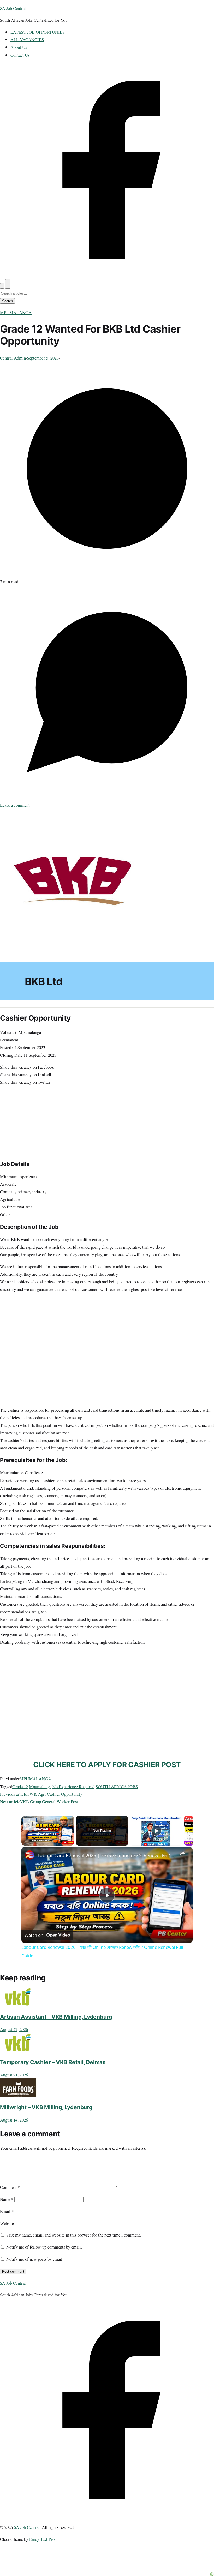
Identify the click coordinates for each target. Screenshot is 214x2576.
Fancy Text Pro (42, 2539)
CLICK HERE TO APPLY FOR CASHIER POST (107, 1765)
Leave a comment (15, 805)
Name (7, 2199)
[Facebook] (107, 275)
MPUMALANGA (16, 312)
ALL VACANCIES (27, 40)
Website (7, 2223)
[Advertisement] (107, 1662)
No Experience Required (73, 1786)
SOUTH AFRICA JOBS (117, 1786)
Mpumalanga (40, 1786)
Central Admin (13, 358)
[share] (182, 1853)
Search (7, 301)
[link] (30, 1855)
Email (7, 2211)
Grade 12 (20, 1786)
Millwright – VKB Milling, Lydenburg (46, 2107)
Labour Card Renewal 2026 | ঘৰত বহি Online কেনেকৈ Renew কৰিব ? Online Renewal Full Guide (106, 1855)
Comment (10, 2187)
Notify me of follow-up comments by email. (44, 2247)
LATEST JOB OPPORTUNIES (38, 32)
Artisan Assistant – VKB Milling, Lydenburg (56, 2017)
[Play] (156, 1831)
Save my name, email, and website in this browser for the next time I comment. (74, 2235)
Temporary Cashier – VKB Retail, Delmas (53, 2062)
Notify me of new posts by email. (35, 2259)
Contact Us (20, 55)
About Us (19, 47)
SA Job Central (13, 8)
